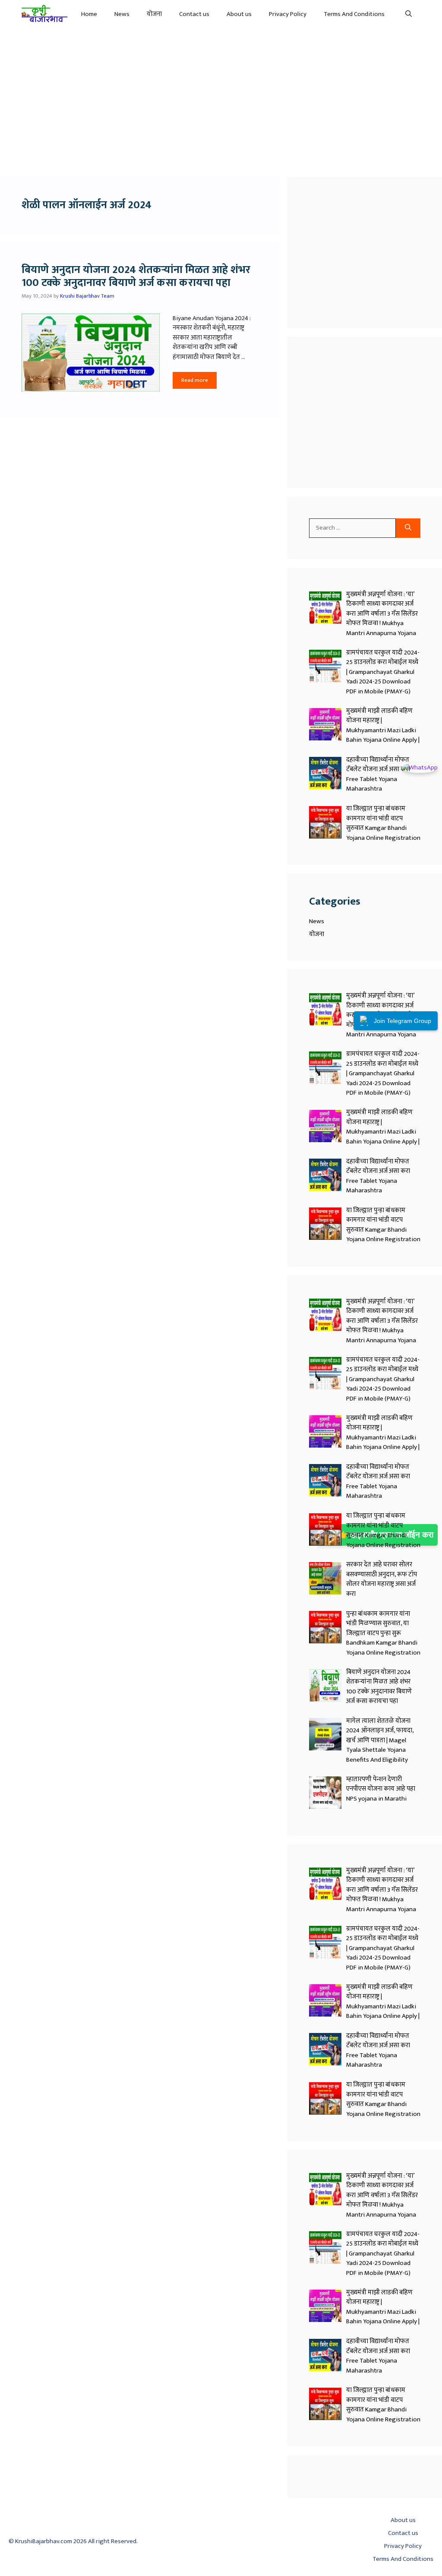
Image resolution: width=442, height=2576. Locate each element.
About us (239, 14)
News (122, 14)
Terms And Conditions (354, 14)
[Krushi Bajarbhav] (45, 14)
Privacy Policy (288, 14)
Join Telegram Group (403, 1021)
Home (89, 14)
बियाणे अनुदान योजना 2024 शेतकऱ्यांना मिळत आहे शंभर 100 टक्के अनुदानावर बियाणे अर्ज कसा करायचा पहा (136, 276)
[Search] (408, 528)
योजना (154, 14)
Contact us (194, 14)
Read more (195, 380)
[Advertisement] (221, 98)
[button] (409, 14)
